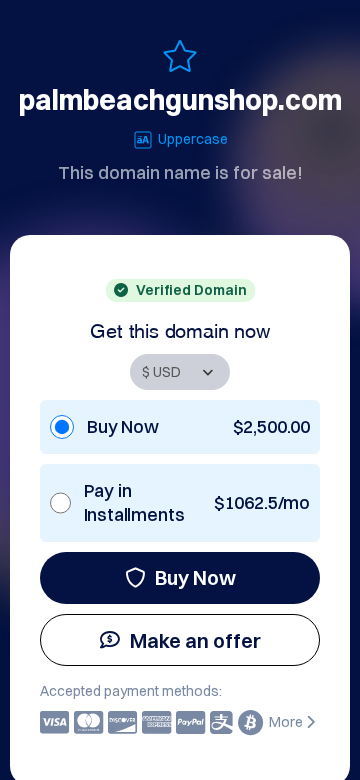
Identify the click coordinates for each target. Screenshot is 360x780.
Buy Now (195, 577)
